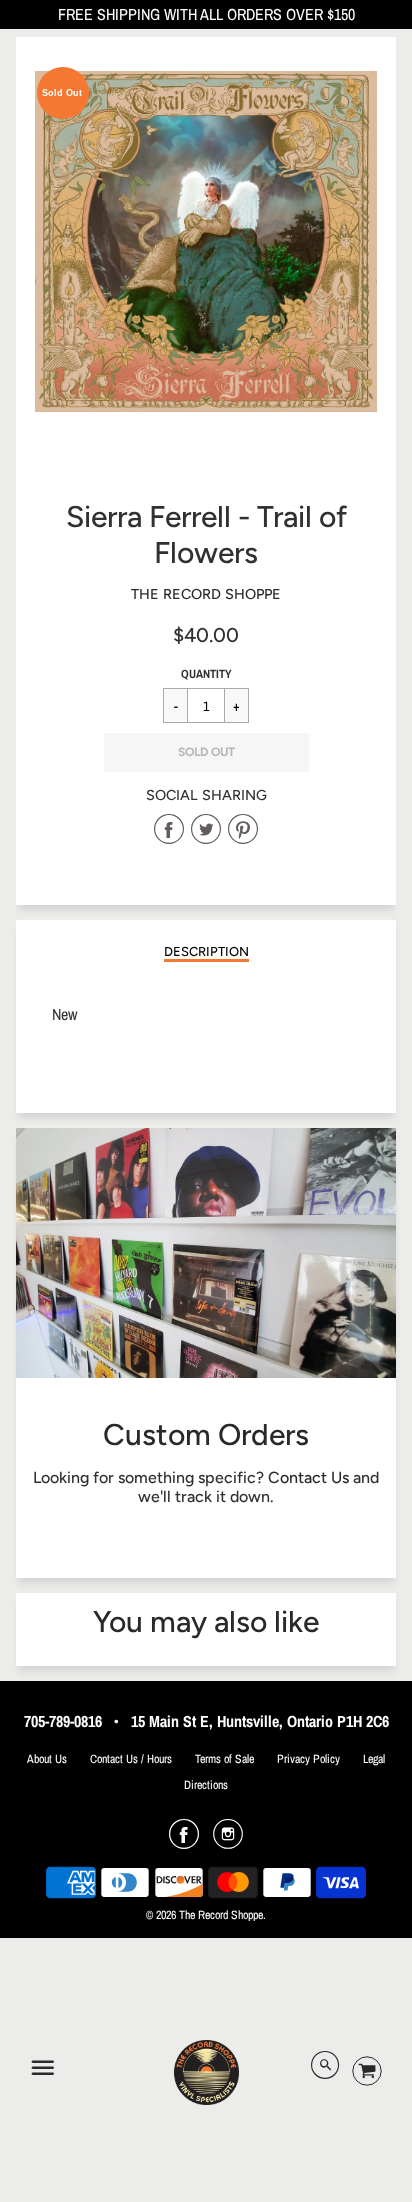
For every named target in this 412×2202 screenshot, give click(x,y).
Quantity (206, 674)
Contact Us (308, 1477)
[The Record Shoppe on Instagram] (228, 1841)
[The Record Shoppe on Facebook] (184, 1841)
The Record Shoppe (206, 594)
